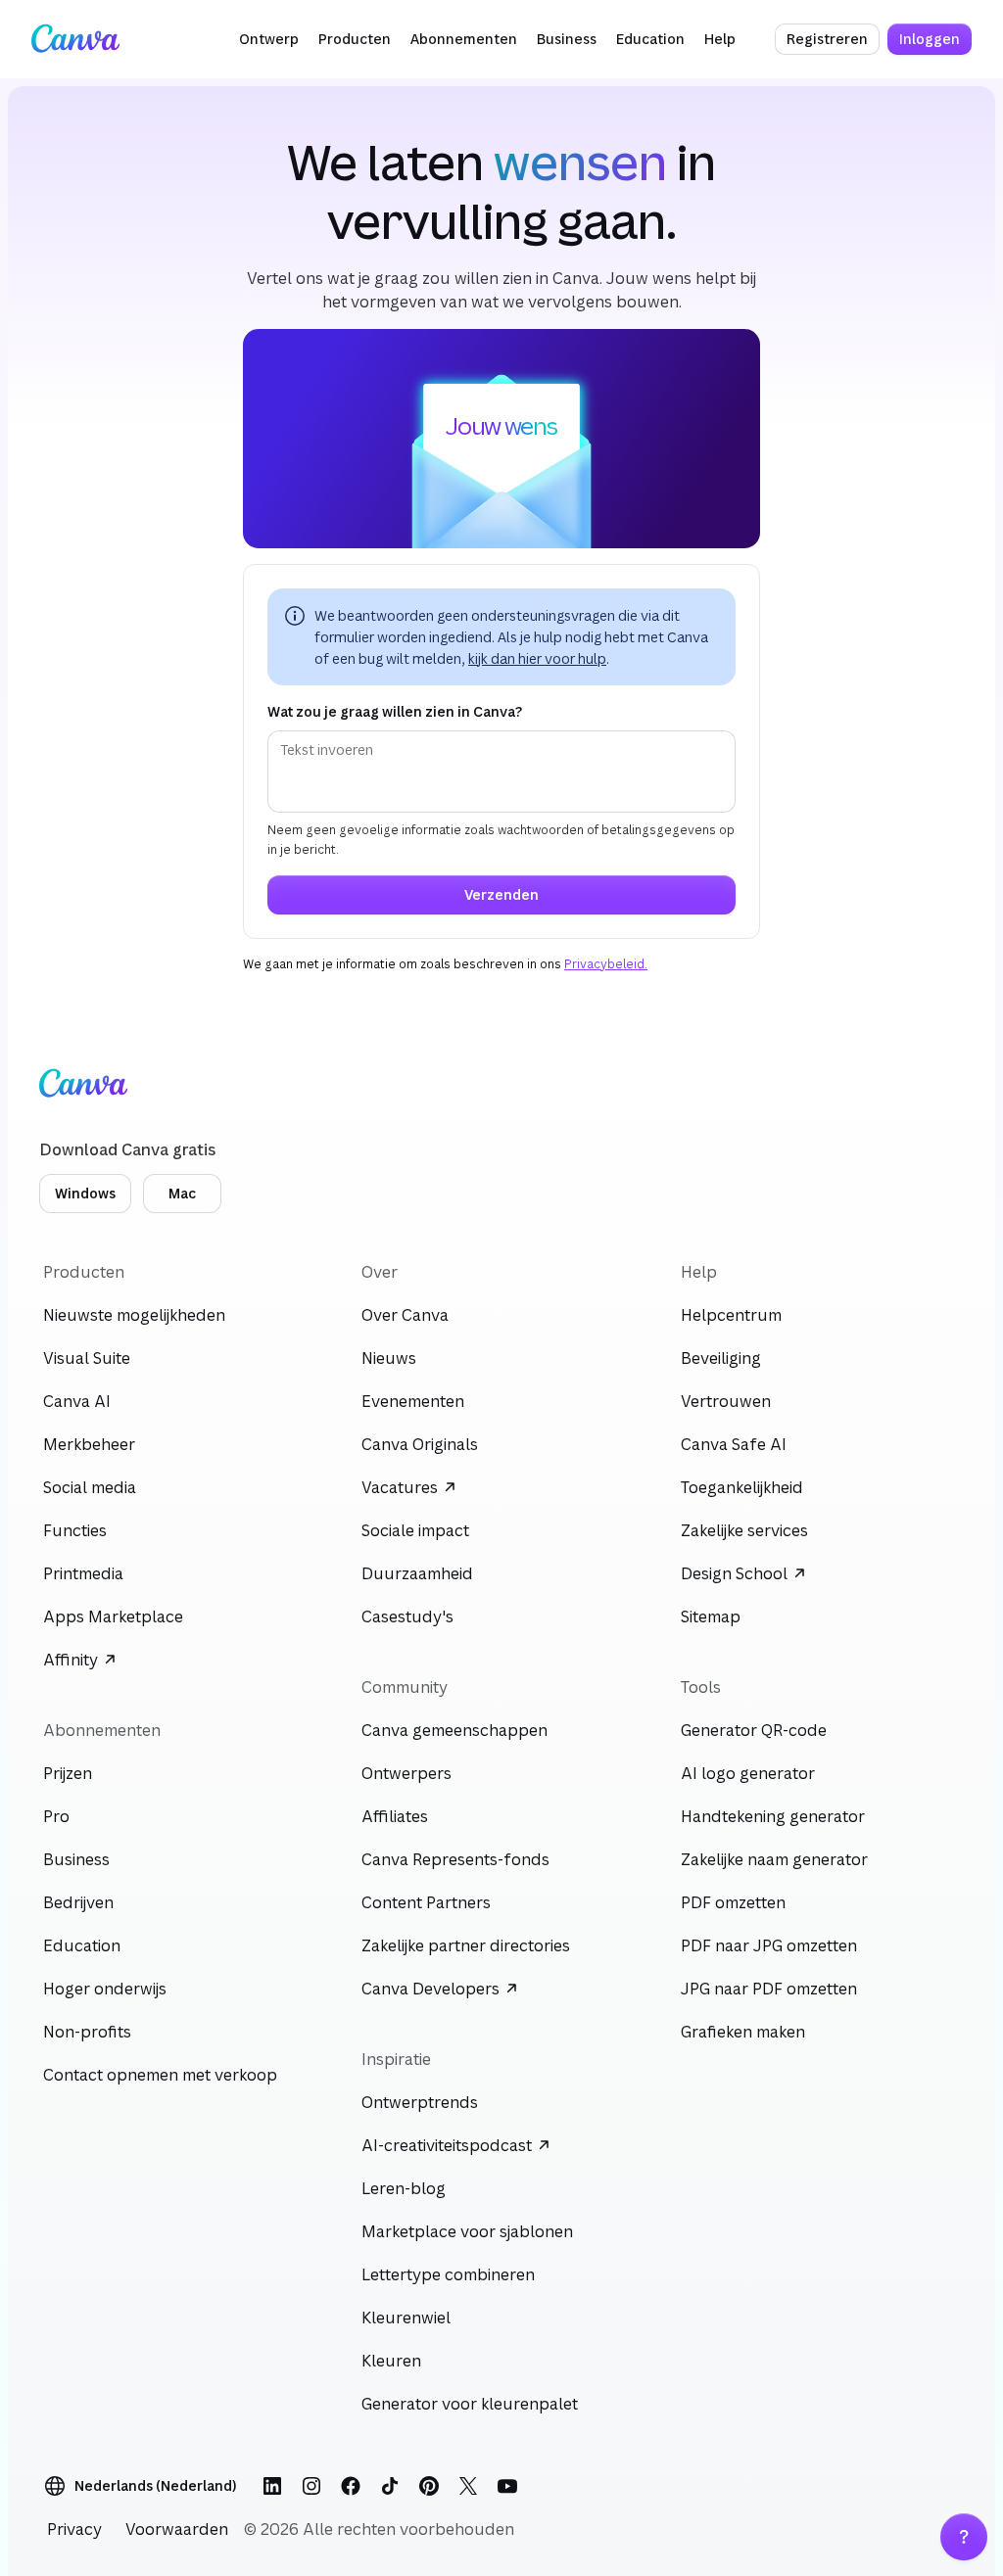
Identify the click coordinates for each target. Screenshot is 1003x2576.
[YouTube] (507, 2486)
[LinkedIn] (272, 2486)
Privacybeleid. (606, 964)
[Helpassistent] (964, 2537)
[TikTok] (390, 2486)
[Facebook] (351, 2486)
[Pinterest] (429, 2486)
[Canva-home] (75, 39)
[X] (468, 2486)
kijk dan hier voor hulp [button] (537, 658)
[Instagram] (311, 2486)
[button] (269, 39)
